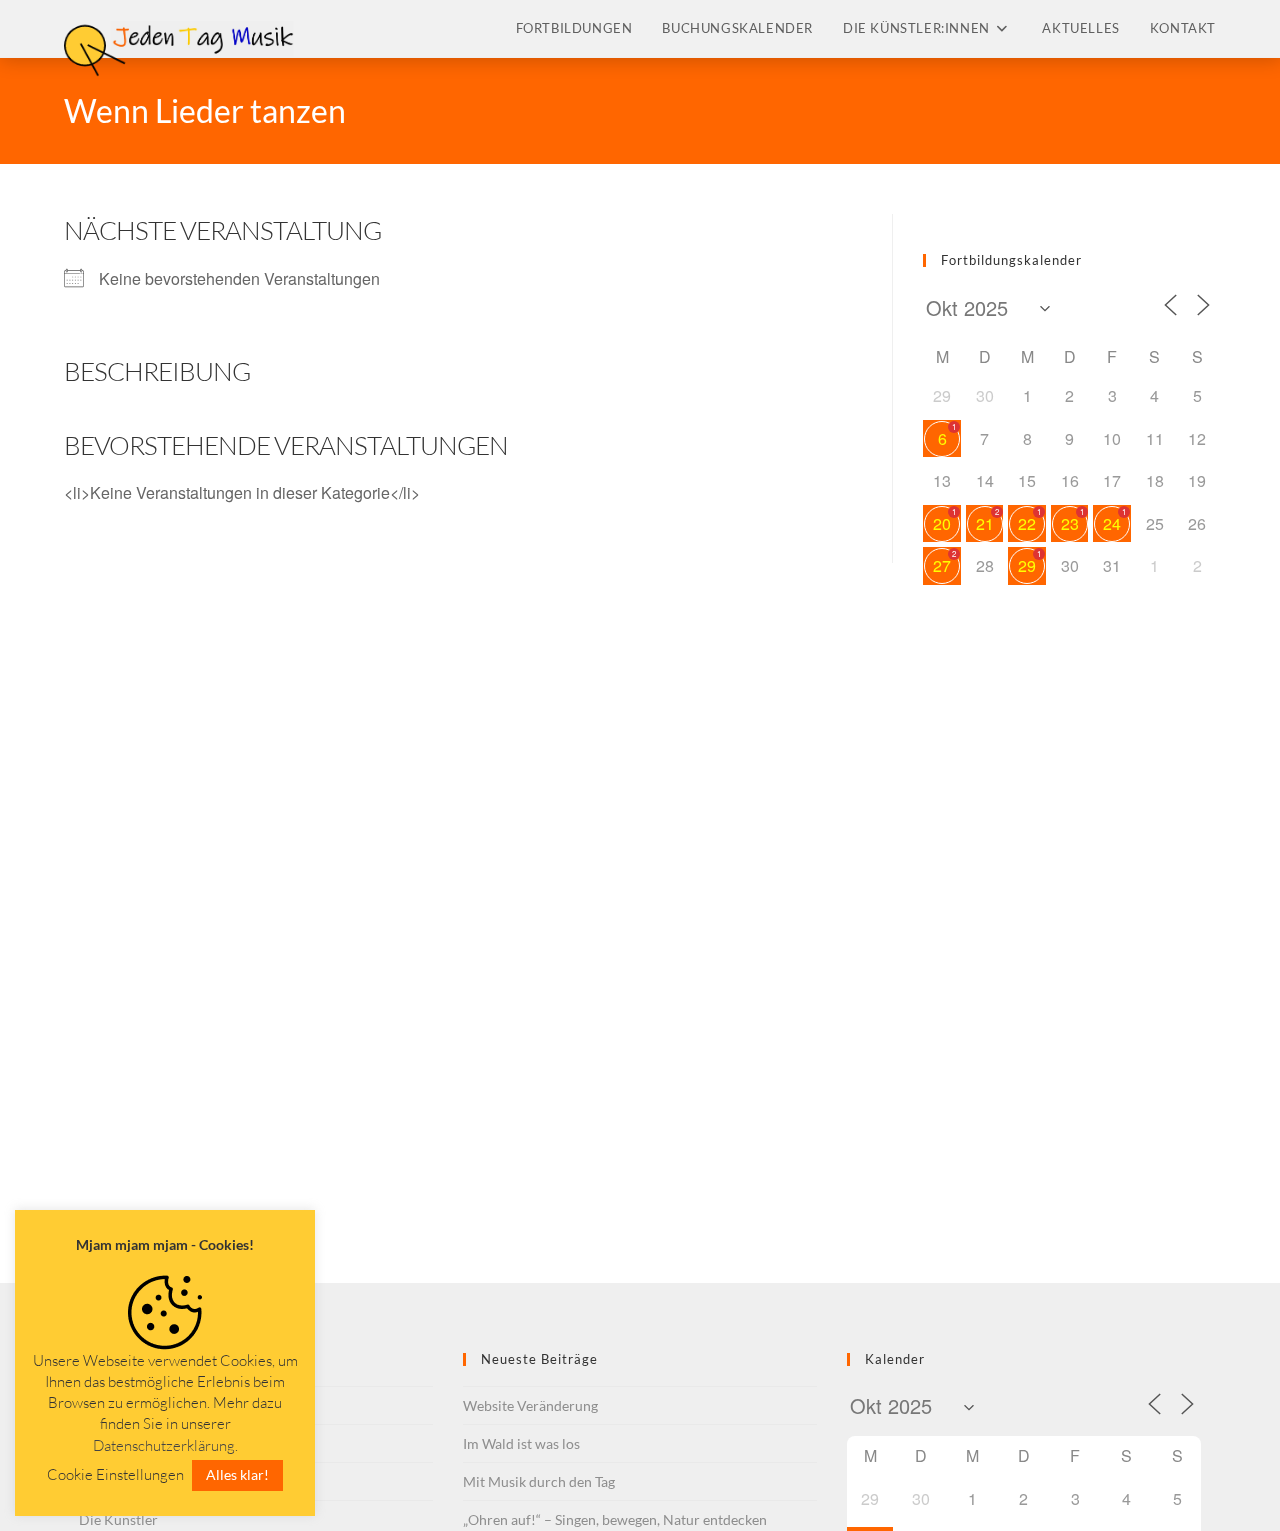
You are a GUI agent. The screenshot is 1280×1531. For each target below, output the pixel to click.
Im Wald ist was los (521, 1443)
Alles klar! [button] (237, 1474)
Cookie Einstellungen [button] (115, 1474)
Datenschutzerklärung (164, 1445)
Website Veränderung (530, 1405)
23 (1070, 523)
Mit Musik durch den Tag (539, 1481)
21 (985, 523)
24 (1112, 523)
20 (942, 523)
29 (1027, 565)
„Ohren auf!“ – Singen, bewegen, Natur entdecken (615, 1519)
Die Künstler (118, 1519)
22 (1027, 523)
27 (942, 565)
